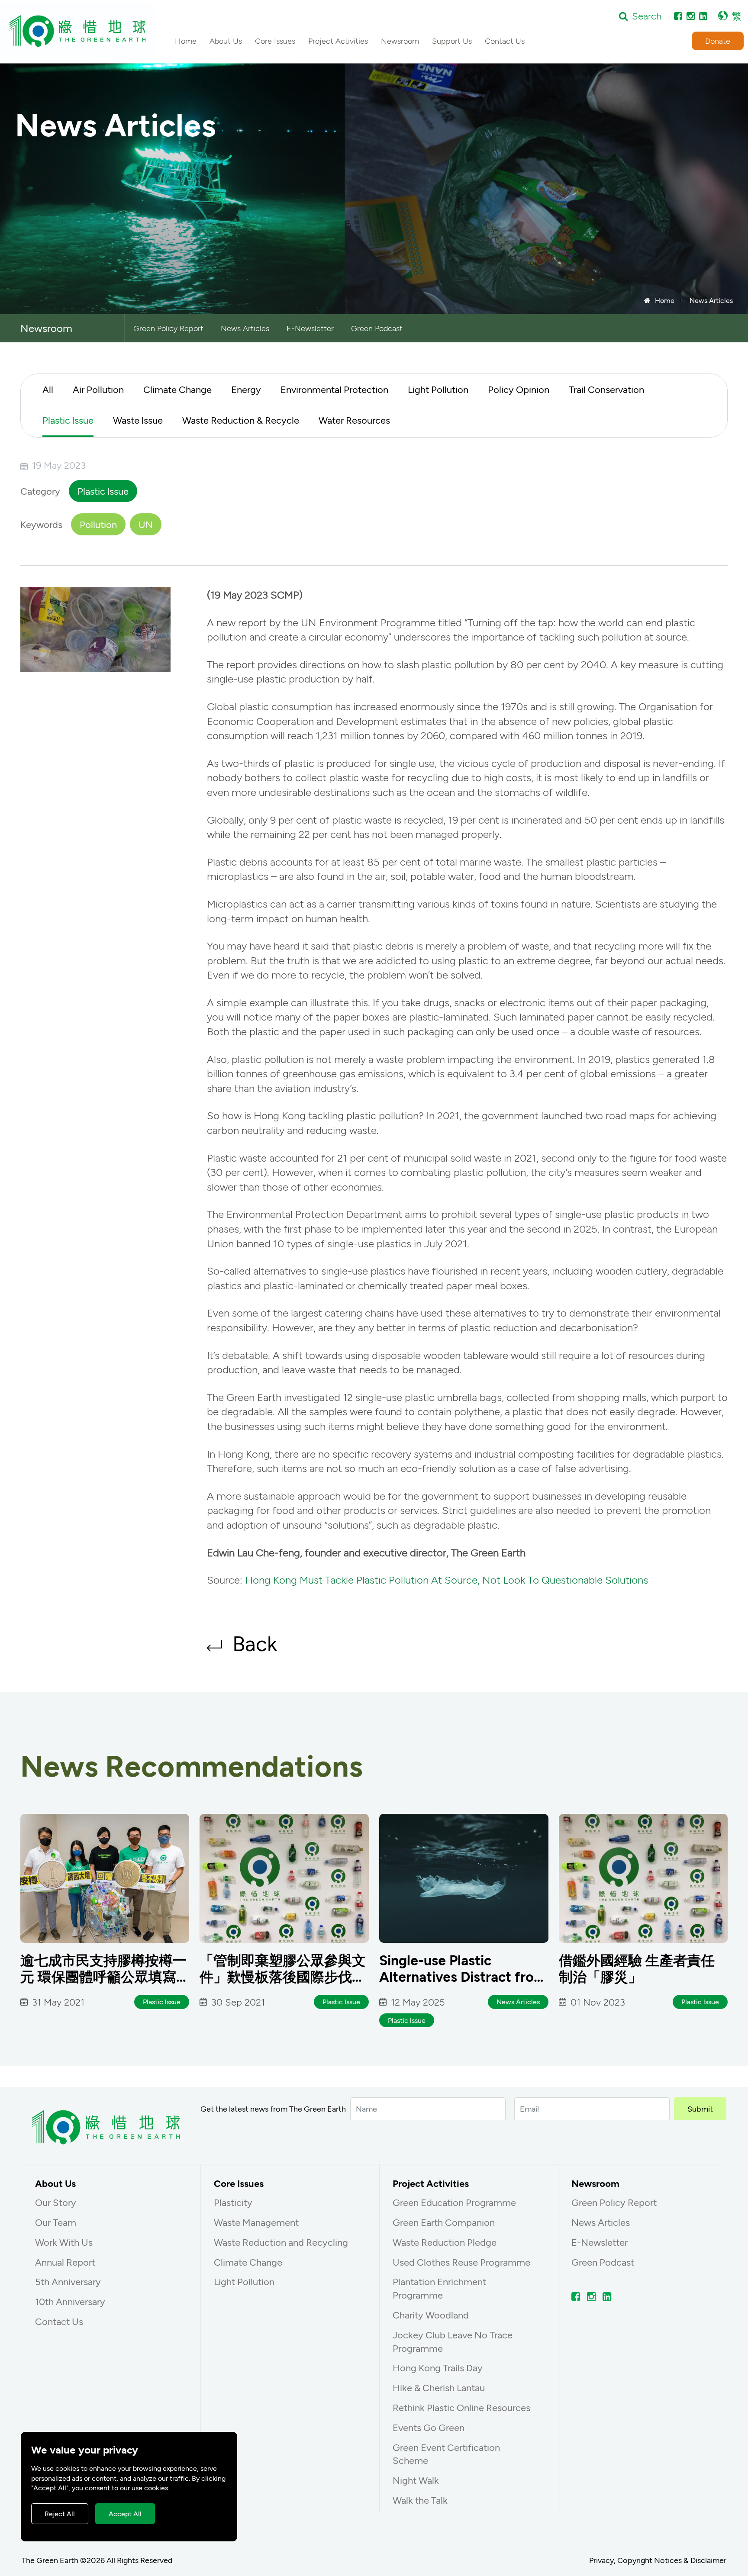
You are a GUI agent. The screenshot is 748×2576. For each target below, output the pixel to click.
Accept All (125, 2513)
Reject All (60, 2513)
